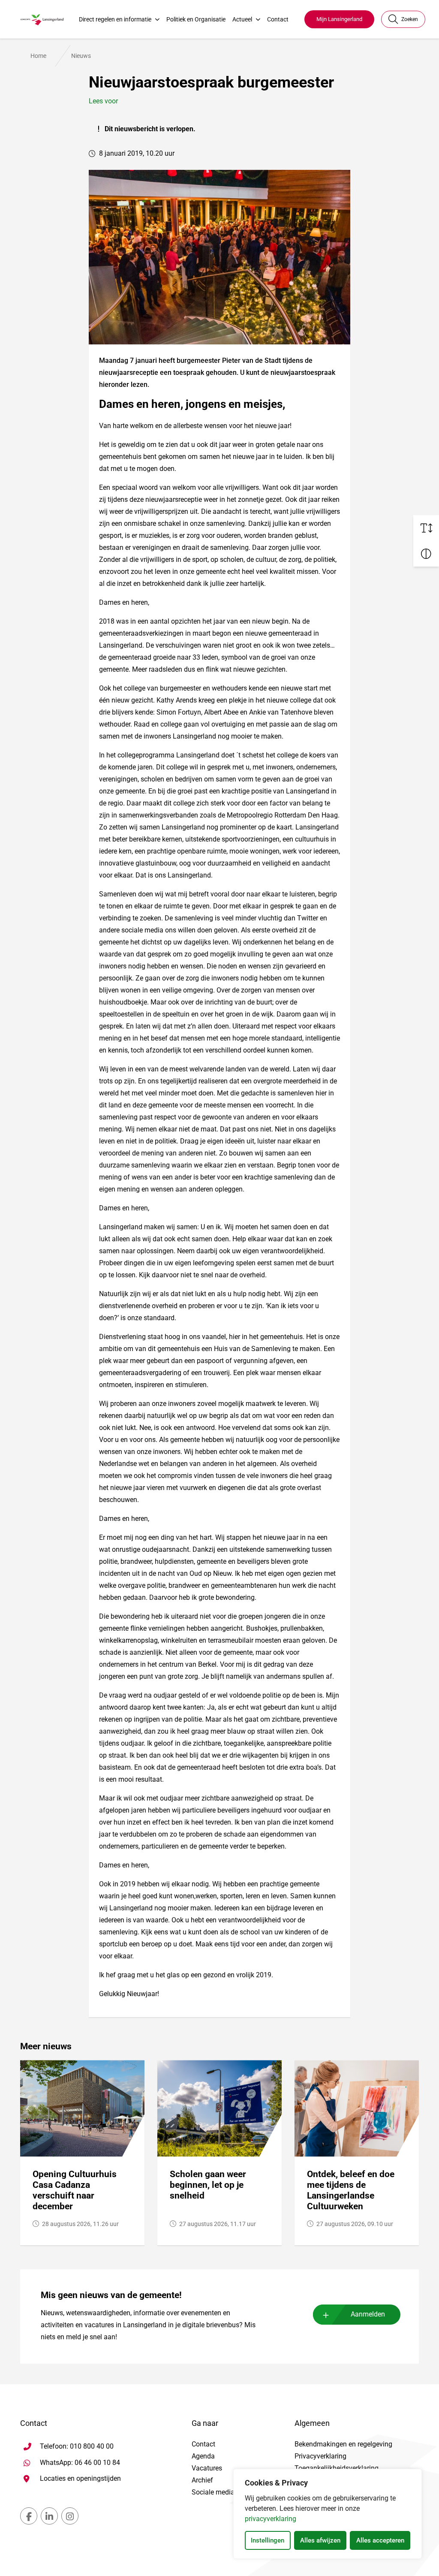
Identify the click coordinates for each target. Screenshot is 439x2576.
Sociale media (213, 2492)
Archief (202, 2480)
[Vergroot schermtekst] (426, 528)
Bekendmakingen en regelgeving (343, 2444)
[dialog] (328, 2514)
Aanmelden (368, 2314)
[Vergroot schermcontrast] (426, 554)
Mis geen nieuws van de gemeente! (111, 2295)
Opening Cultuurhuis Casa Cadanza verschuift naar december (75, 2190)
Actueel (242, 19)
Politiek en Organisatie (196, 19)
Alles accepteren (380, 2540)
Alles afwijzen (320, 2540)
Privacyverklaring (320, 2456)
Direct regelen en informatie (115, 19)
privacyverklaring (271, 2519)
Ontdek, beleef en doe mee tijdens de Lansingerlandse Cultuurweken (351, 2190)
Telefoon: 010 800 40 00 (77, 2446)
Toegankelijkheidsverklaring (337, 2468)
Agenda (203, 2456)
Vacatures (207, 2468)
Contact (278, 19)
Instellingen (268, 2540)
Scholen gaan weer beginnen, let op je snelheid (208, 2185)
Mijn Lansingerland (339, 19)
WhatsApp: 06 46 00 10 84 (80, 2462)
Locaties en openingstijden (80, 2478)
